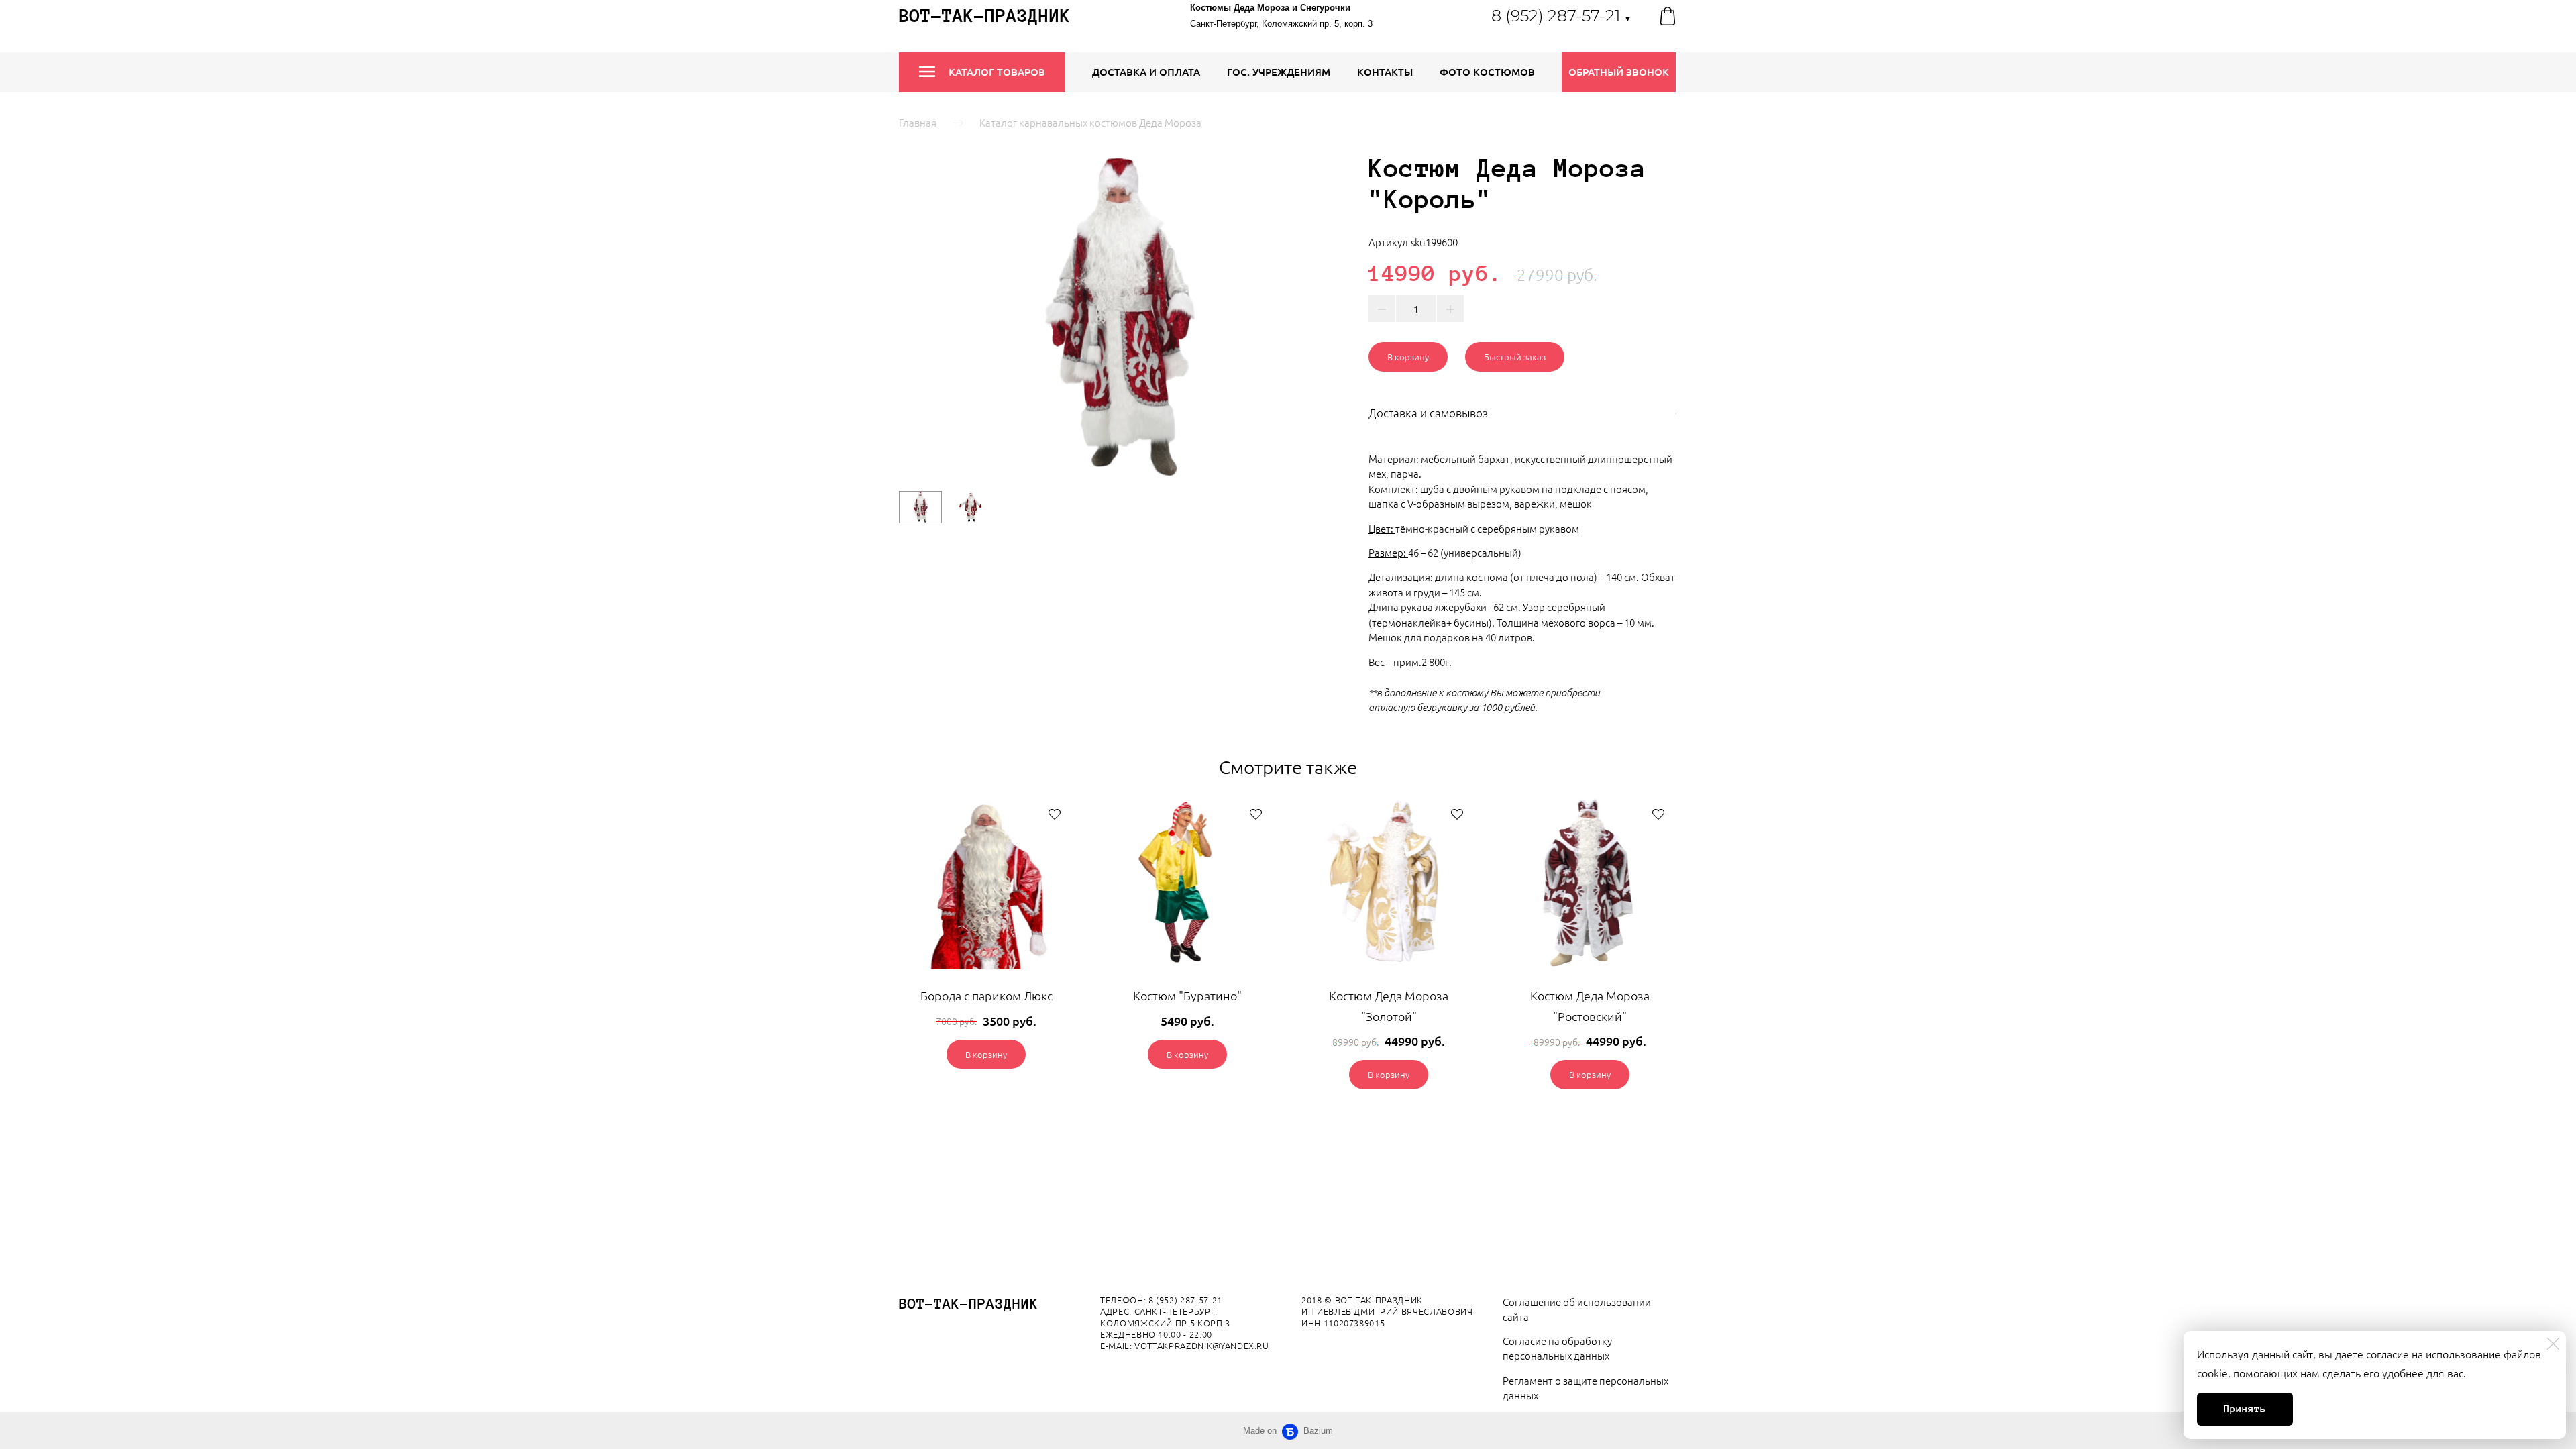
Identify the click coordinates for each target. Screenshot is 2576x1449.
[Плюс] (1450, 309)
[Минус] (1382, 309)
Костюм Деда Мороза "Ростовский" (1590, 1006)
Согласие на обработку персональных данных (1557, 1348)
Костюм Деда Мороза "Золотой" (1389, 1006)
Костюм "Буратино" (1187, 995)
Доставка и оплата (1146, 72)
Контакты (1385, 72)
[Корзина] (1668, 16)
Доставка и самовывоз (1428, 413)
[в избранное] (1055, 814)
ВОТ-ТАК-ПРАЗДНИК (969, 1304)
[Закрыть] (2553, 1344)
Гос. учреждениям (1279, 72)
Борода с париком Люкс (986, 995)
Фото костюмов (1487, 72)
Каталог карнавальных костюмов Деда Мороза (1090, 122)
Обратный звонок (1619, 72)
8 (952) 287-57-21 (1561, 16)
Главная (918, 122)
